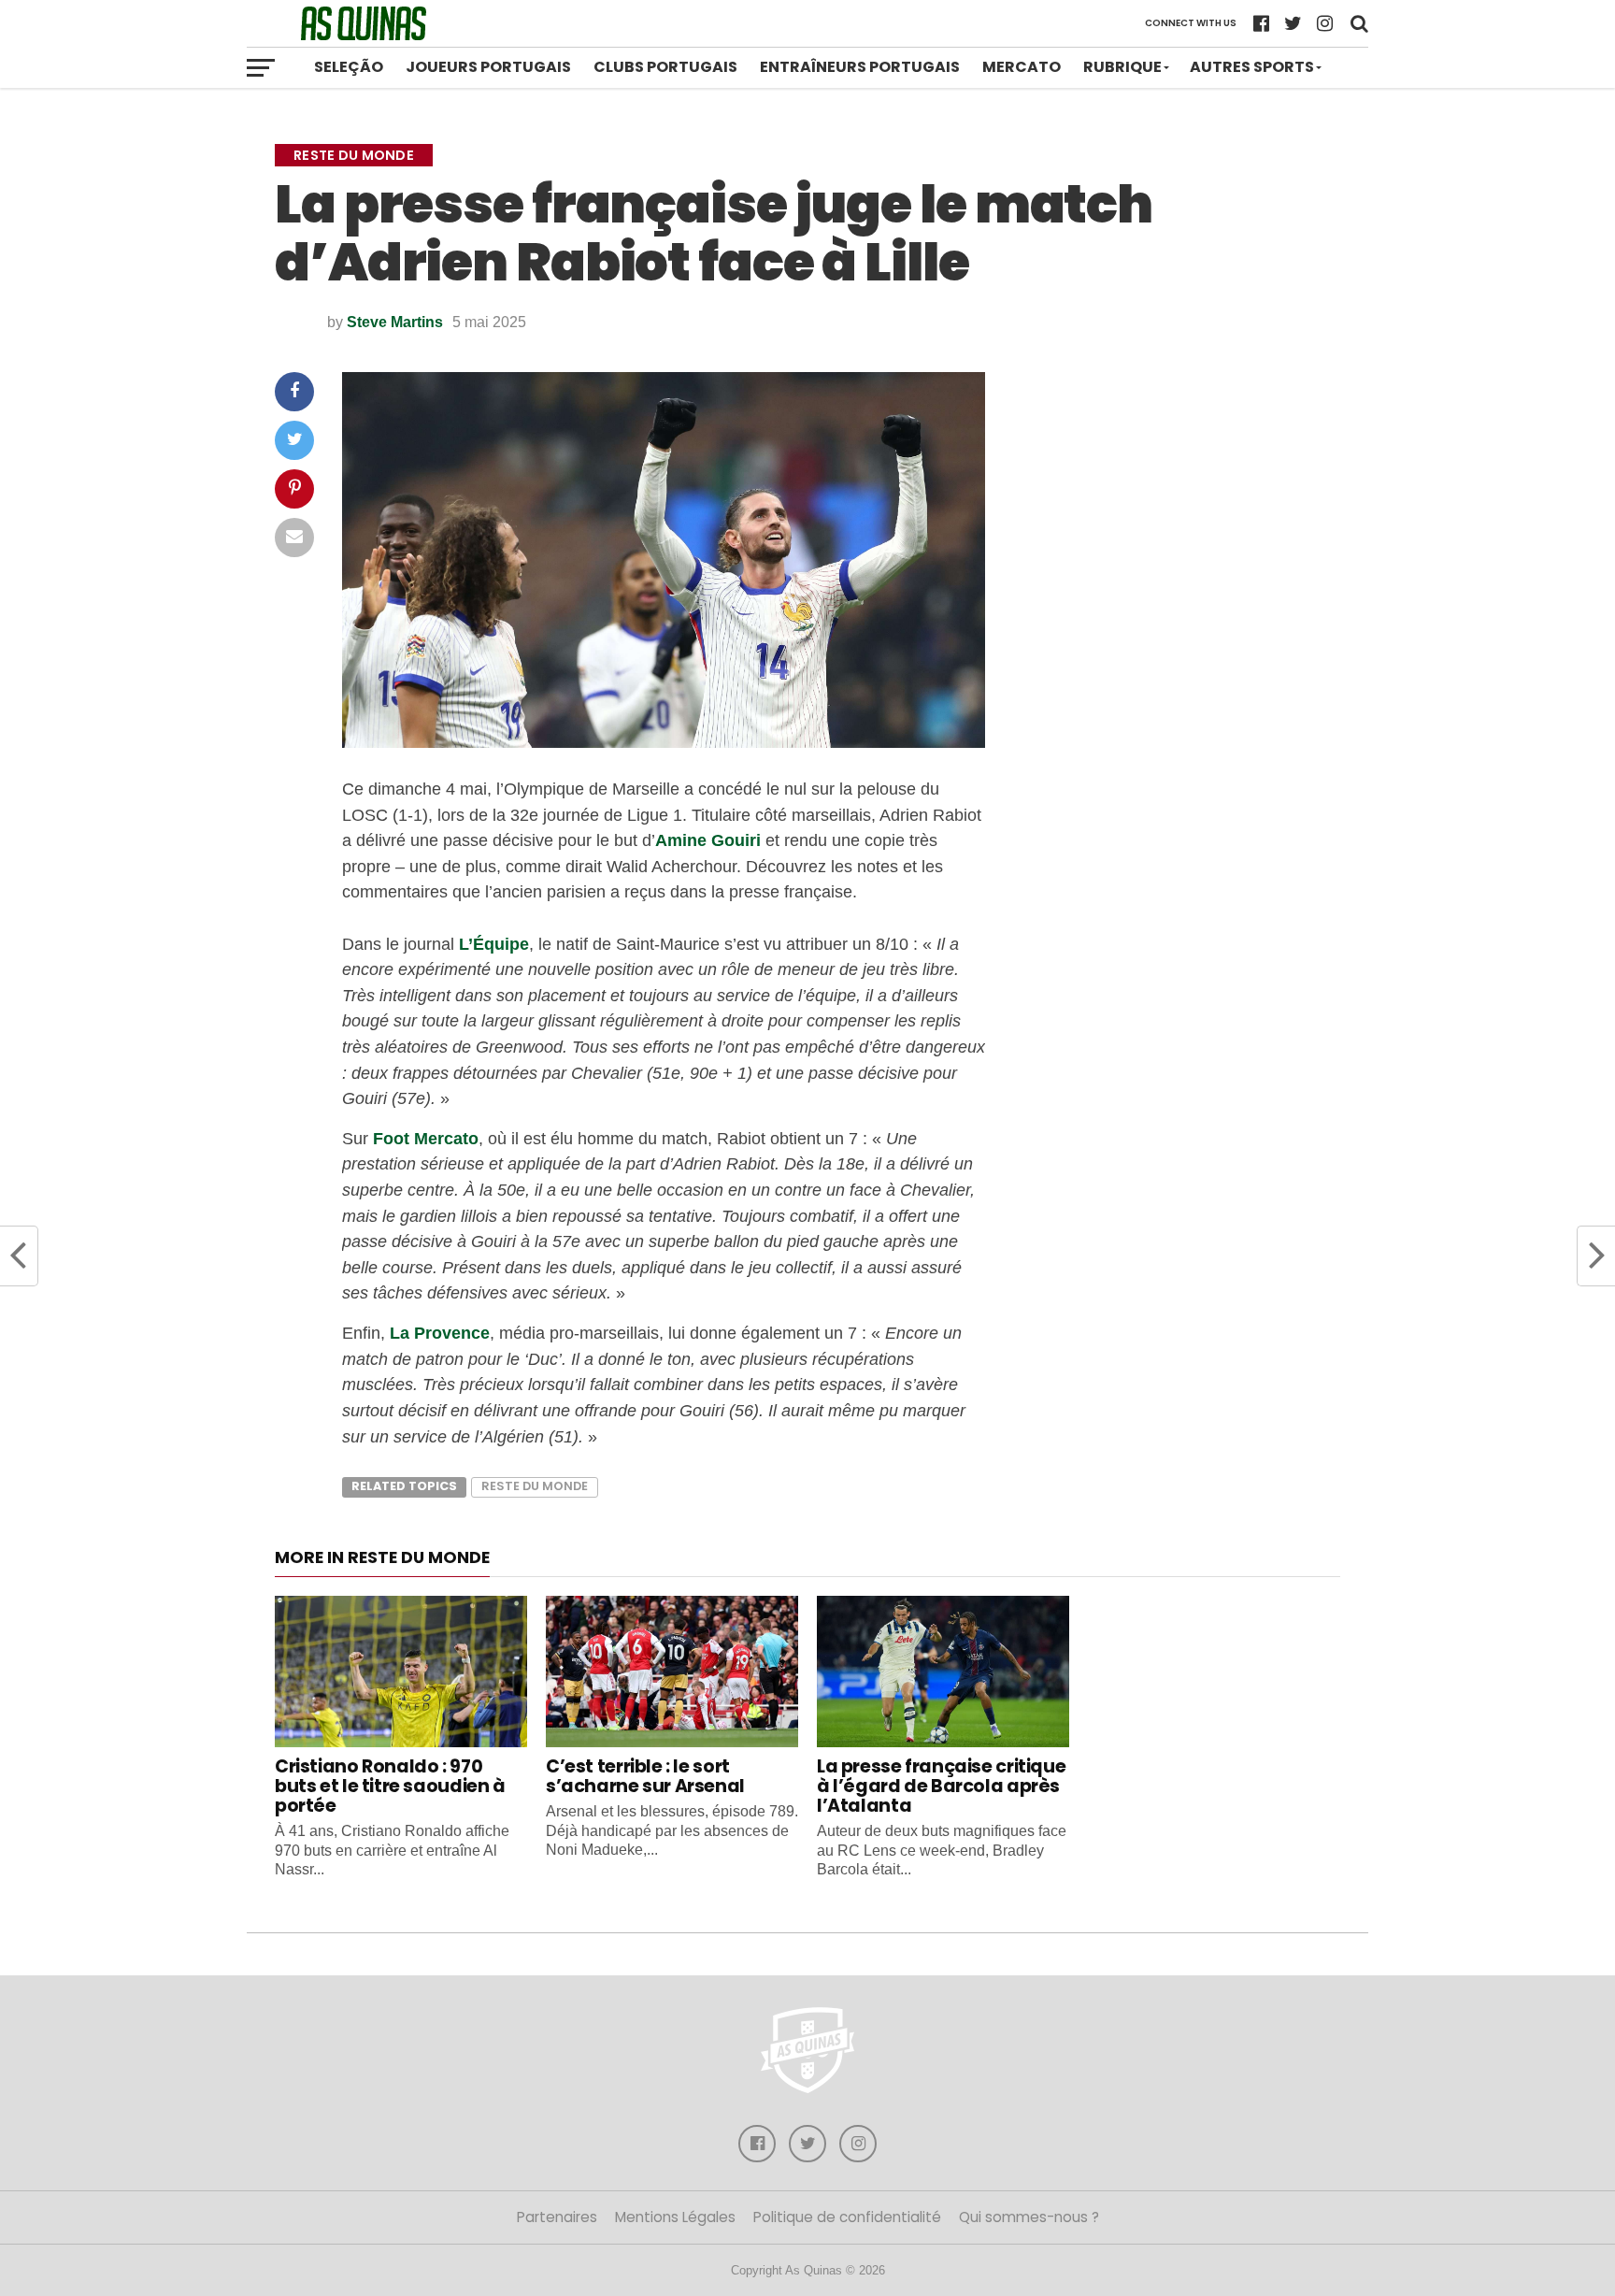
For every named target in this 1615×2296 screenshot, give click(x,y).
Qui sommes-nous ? (1029, 2217)
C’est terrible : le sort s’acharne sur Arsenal (645, 1776)
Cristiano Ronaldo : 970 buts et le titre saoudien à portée (390, 1786)
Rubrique (1122, 67)
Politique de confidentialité (847, 2217)
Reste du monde (535, 1486)
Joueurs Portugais (488, 67)
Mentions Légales (675, 2217)
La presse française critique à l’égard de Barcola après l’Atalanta (941, 1786)
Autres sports (1252, 67)
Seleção (349, 67)
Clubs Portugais (665, 67)
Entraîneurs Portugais (860, 67)
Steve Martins (395, 322)
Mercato (1022, 67)
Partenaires (557, 2217)
